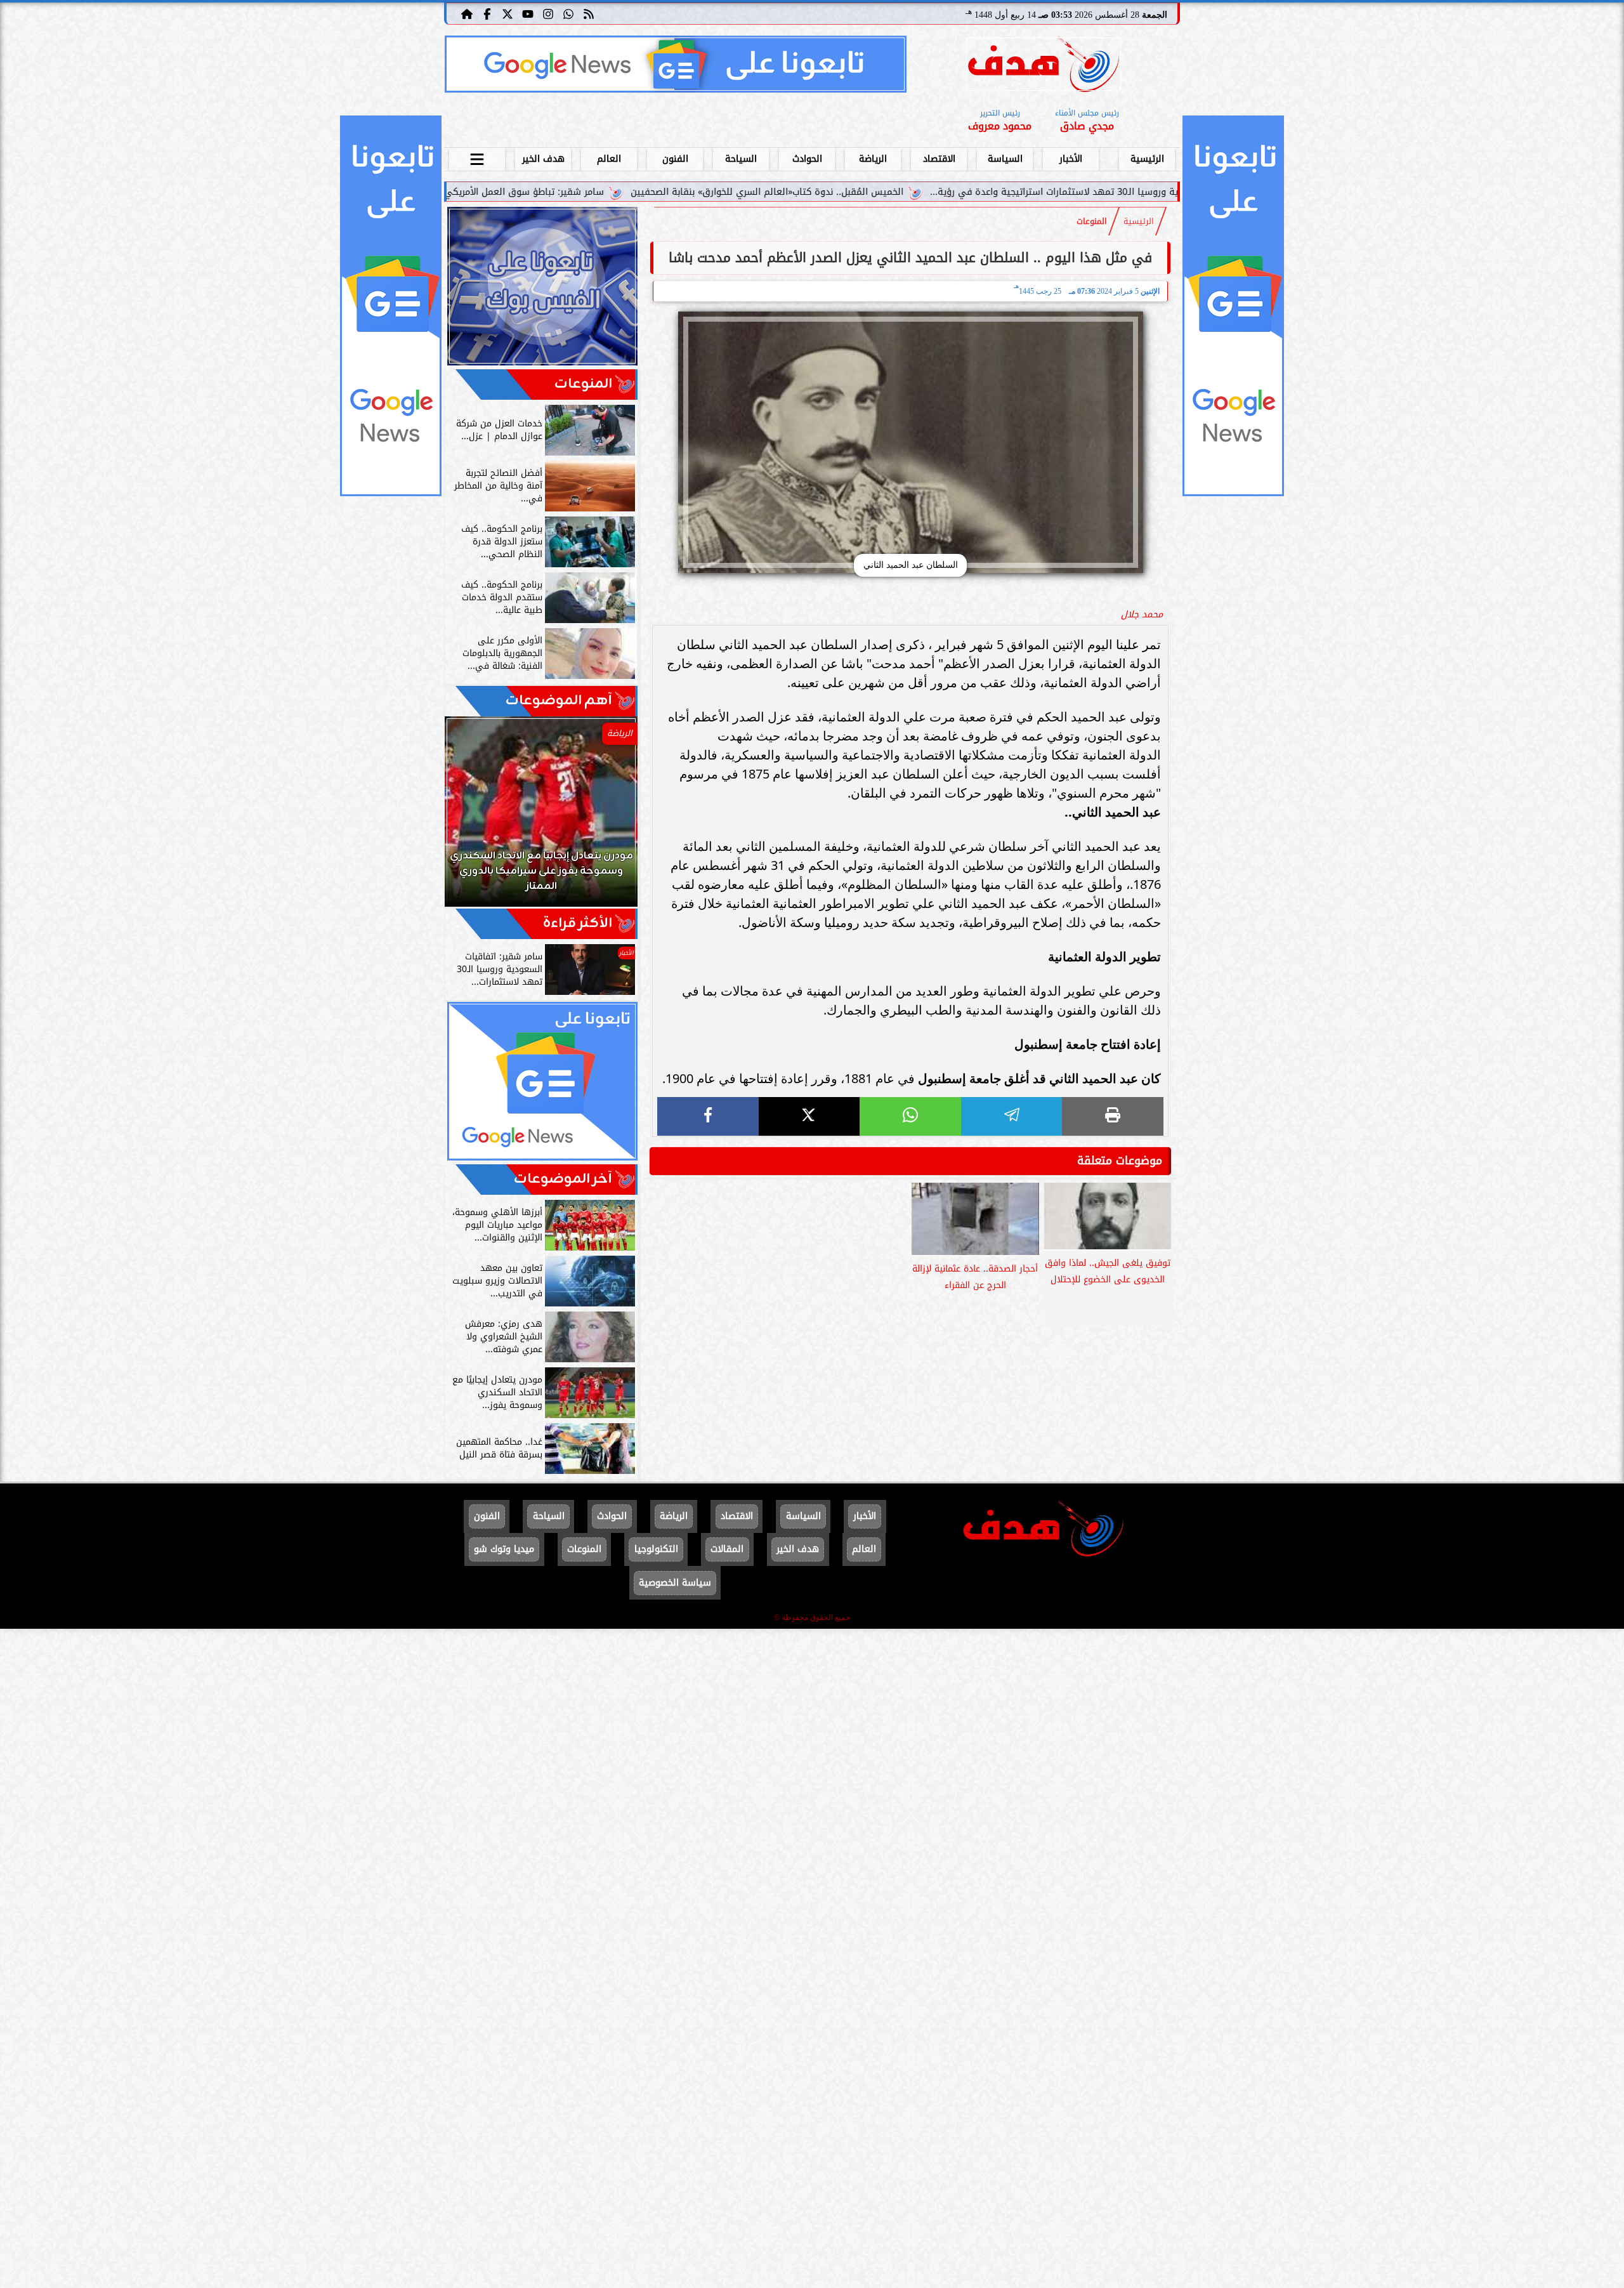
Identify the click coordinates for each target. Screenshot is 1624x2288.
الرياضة (873, 159)
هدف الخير (543, 159)
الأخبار (1071, 159)
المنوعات (1092, 221)
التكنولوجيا (656, 1549)
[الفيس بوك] (487, 13)
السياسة (1005, 159)
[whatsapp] (910, 1116)
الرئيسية (1147, 159)
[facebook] (708, 1116)
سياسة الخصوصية (675, 1583)
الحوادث (807, 159)
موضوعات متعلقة (1120, 1160)
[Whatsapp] (568, 13)
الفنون (675, 159)
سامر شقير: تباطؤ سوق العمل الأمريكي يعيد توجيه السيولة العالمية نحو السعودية (597, 192)
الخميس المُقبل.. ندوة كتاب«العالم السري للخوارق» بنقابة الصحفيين (927, 192)
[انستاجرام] (548, 13)
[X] (809, 1116)
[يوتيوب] (528, 13)
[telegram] (1012, 1116)
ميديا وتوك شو (504, 1549)
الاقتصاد (939, 159)
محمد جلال (1142, 615)
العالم (609, 159)
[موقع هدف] (1044, 66)
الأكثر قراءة (578, 924)
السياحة (741, 159)
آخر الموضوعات (563, 1179)
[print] (1113, 1116)
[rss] (589, 13)
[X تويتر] (507, 13)
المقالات (727, 1549)
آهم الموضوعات (559, 701)
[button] (471, 818)
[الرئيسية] (467, 13)
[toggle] (477, 157)
